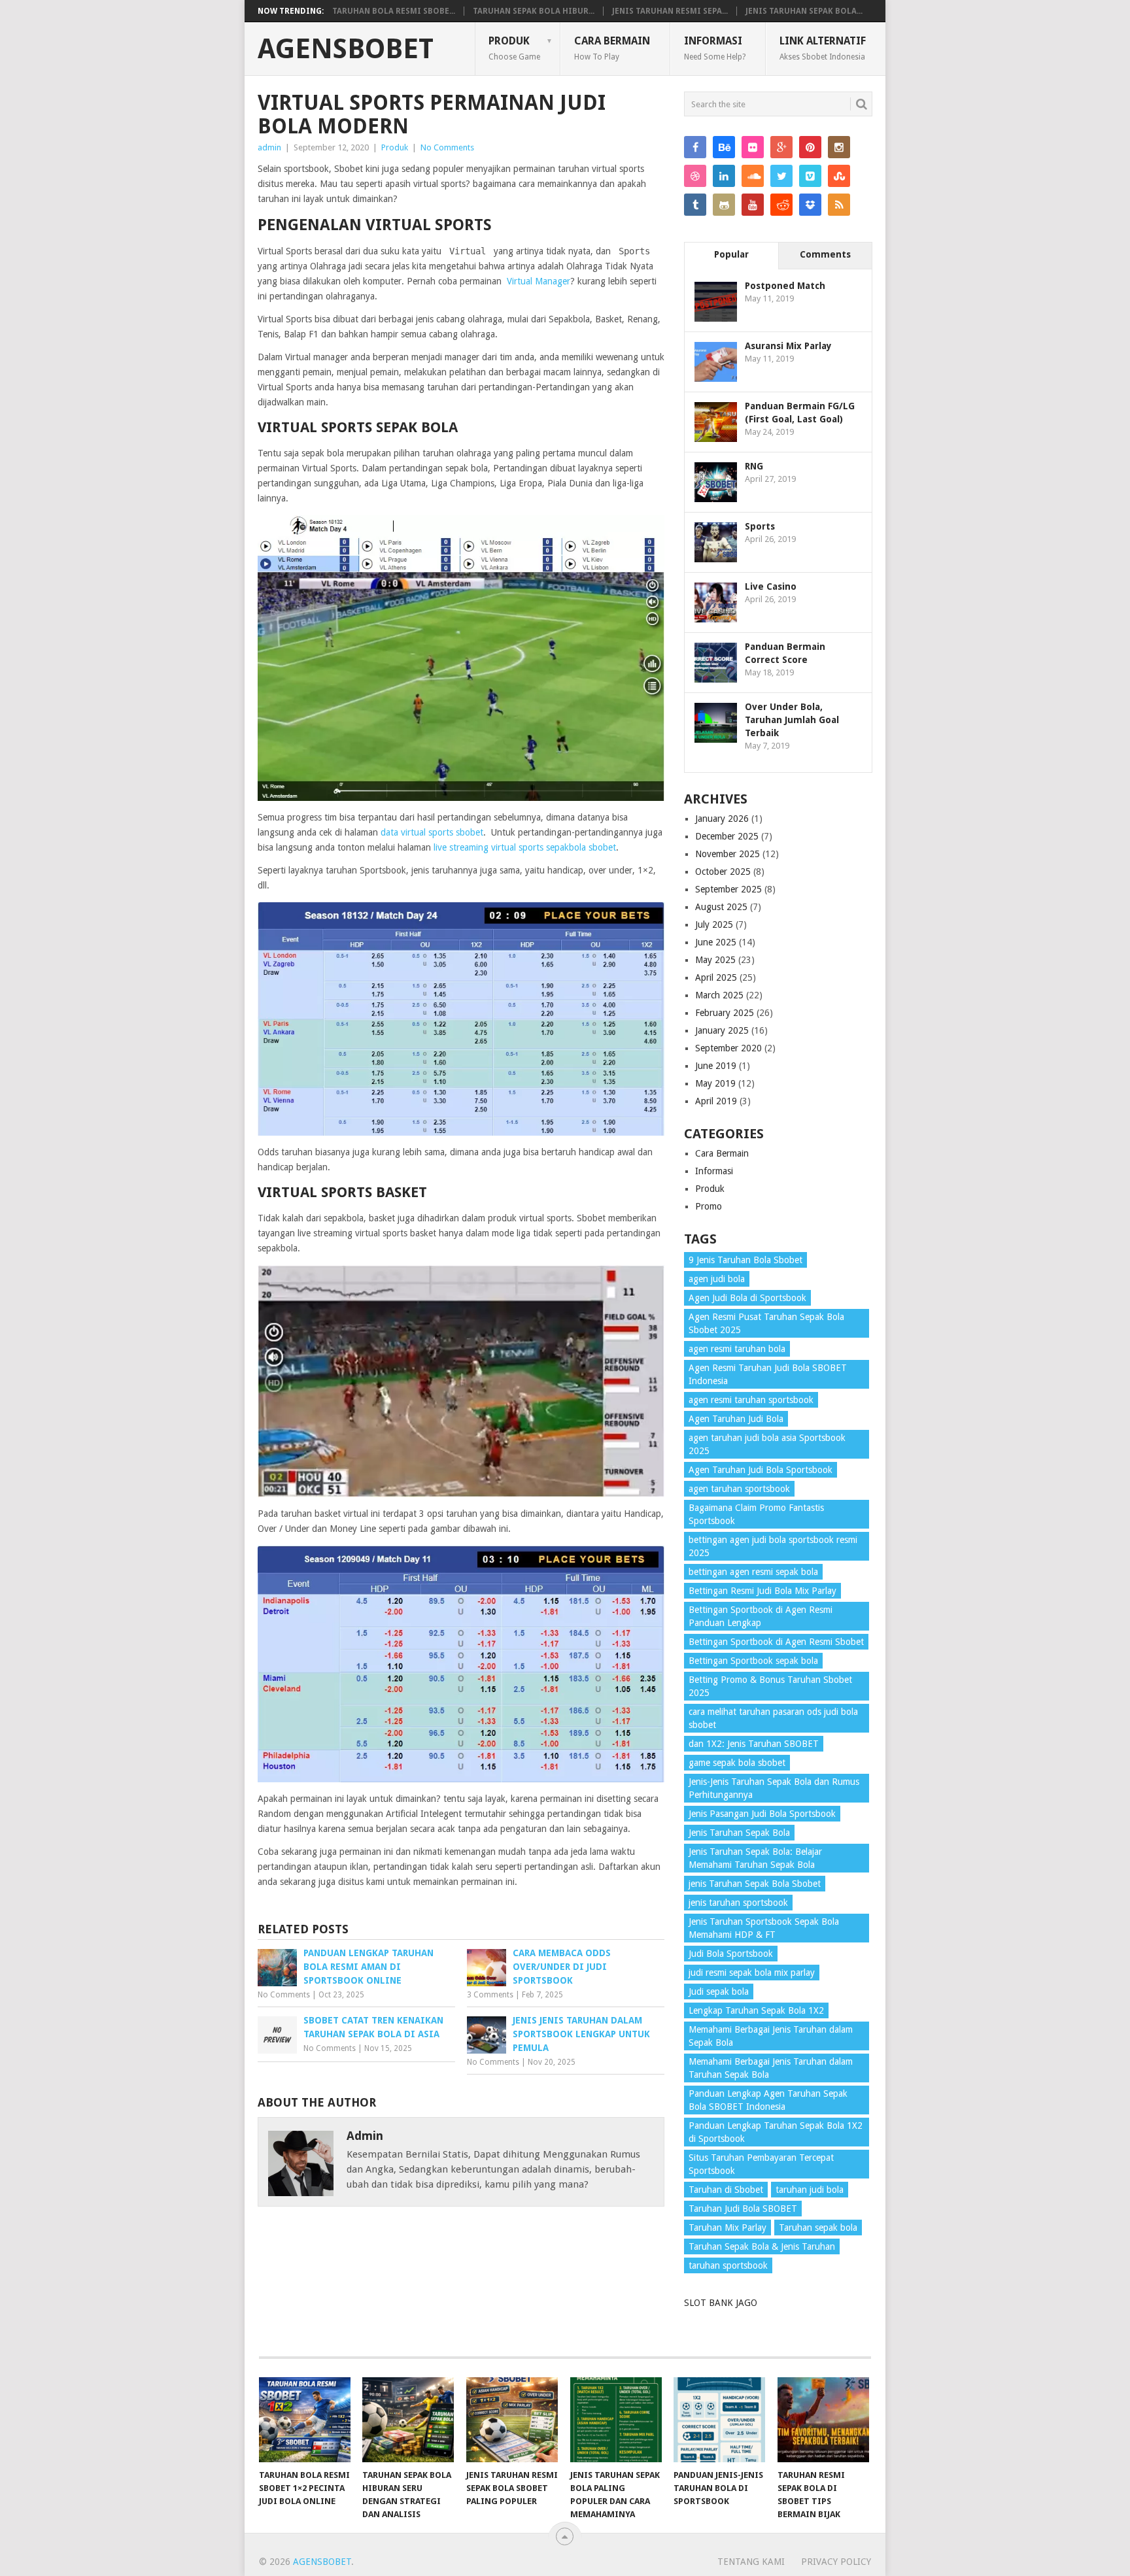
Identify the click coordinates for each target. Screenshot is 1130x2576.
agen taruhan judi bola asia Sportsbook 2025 (767, 1444)
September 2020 (728, 1048)
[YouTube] (753, 205)
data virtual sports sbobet (432, 832)
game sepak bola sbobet (737, 1763)
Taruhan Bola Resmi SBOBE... (394, 11)
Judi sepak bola (719, 1991)
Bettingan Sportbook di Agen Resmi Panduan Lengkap (761, 1616)
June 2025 (716, 942)
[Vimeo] (810, 176)
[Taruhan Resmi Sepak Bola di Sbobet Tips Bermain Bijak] (823, 2420)
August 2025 (721, 907)
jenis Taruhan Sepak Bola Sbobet (755, 1884)
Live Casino (771, 586)
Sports (760, 526)
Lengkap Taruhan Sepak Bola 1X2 (756, 2010)
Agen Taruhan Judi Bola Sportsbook (761, 1470)
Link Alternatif (823, 48)
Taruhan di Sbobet (726, 2190)
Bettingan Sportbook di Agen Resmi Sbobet (776, 1642)
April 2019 (716, 1101)
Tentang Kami (751, 2562)
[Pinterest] (810, 147)
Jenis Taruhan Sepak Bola (739, 1833)
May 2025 (715, 960)
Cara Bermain (612, 48)
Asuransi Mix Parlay (788, 346)
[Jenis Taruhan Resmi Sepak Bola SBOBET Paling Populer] (512, 2420)
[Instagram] (839, 147)
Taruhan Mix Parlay (728, 2228)
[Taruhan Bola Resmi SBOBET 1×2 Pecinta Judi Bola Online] (305, 2420)
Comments (825, 254)
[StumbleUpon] (839, 176)
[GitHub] (724, 205)
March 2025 (719, 995)
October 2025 (723, 872)
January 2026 (722, 819)
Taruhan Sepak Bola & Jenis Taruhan (762, 2246)
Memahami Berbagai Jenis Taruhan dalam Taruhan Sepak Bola (771, 2068)
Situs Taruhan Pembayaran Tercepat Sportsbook (761, 2164)
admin (269, 147)
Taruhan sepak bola (818, 2228)
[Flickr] (753, 147)
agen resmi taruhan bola (737, 1349)
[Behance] (724, 147)
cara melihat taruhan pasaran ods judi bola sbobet (773, 1718)
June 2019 (716, 1066)
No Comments (447, 147)
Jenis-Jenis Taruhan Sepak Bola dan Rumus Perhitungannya (774, 1788)
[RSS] (839, 205)
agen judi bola (717, 1279)
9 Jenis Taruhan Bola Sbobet (745, 1260)
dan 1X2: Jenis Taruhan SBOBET (754, 1744)
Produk (514, 48)
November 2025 (728, 854)
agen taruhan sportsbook (739, 1489)
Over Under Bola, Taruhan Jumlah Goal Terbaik (792, 720)
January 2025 (722, 1030)
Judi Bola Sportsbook (731, 1954)
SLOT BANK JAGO (721, 2303)
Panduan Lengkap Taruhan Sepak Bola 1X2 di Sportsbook (776, 2132)
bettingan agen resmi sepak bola (753, 1572)
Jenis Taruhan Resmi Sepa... (670, 11)
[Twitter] (781, 176)
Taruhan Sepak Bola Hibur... (534, 11)
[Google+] (781, 147)
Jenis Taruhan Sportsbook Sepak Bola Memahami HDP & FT (764, 1928)
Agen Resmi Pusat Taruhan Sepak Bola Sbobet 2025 (766, 1323)
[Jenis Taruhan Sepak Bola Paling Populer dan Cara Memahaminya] (616, 2420)
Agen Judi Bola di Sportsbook (747, 1298)
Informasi (715, 48)
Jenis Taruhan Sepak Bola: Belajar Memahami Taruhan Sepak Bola (755, 1858)
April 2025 (716, 977)
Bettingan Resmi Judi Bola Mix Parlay (762, 1591)
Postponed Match (785, 286)
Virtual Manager (539, 281)
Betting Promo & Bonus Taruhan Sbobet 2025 (770, 1686)
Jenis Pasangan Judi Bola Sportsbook (762, 1814)
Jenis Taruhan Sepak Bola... (804, 11)
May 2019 (715, 1083)
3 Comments (490, 1995)
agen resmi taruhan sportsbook (751, 1400)
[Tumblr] (695, 205)
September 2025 (728, 889)
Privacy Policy (836, 2562)
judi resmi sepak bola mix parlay (752, 1973)
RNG (754, 466)
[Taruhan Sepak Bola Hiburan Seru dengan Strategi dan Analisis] (408, 2420)
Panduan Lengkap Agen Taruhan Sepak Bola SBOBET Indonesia (768, 2100)
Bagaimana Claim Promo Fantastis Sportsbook (756, 1514)
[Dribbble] (695, 176)
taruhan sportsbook (728, 2265)
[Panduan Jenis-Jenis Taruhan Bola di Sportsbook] (719, 2420)
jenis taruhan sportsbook (738, 1903)
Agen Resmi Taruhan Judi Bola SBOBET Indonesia (768, 1374)
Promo (709, 1206)
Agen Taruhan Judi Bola (736, 1419)
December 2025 (727, 836)
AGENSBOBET (346, 49)
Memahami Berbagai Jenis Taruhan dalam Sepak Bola (771, 2036)
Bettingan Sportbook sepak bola (753, 1661)
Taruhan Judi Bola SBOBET (743, 2209)
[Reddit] (781, 205)
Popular (731, 254)
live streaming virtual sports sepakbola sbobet (525, 847)
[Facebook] (695, 147)
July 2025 (714, 924)
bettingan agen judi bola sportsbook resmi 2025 (773, 1546)
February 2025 (725, 1013)
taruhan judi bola (810, 2190)
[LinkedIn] (724, 176)
